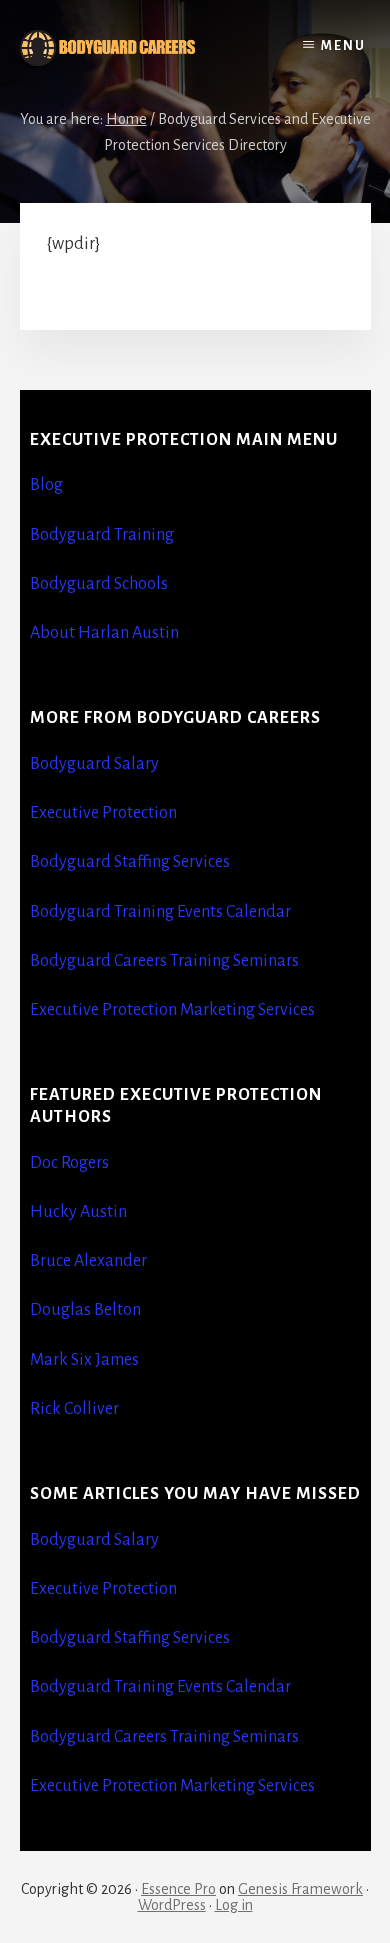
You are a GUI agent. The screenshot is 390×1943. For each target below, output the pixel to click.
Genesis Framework (300, 1889)
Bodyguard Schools (99, 584)
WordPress (172, 1905)
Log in (234, 1905)
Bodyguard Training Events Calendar (160, 912)
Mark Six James (84, 1360)
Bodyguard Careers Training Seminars (164, 961)
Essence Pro (178, 1889)
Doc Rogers (69, 1163)
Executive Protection (103, 813)
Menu (343, 46)
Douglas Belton (85, 1310)
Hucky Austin (78, 1212)
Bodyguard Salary (94, 764)
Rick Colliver (74, 1409)
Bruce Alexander (88, 1261)
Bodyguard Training (102, 535)
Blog (46, 485)
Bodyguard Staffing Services (130, 862)
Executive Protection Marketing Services (172, 1010)
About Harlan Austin (104, 633)
